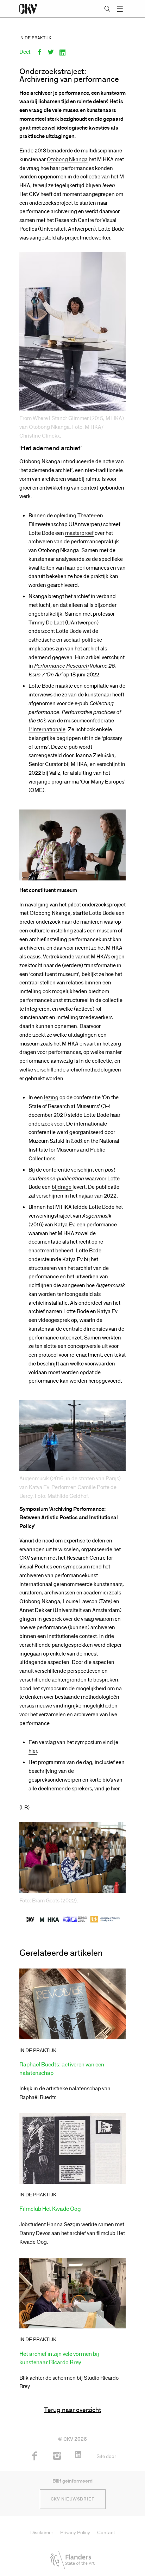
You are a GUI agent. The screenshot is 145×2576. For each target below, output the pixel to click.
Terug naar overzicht (72, 2410)
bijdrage (62, 1187)
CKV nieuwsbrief (73, 2499)
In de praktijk (35, 38)
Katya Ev (64, 1225)
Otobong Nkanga (67, 159)
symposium (76, 1567)
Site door (106, 2456)
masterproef (79, 533)
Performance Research (61, 666)
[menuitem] (34, 2460)
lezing (51, 1097)
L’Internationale (47, 729)
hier (33, 1751)
